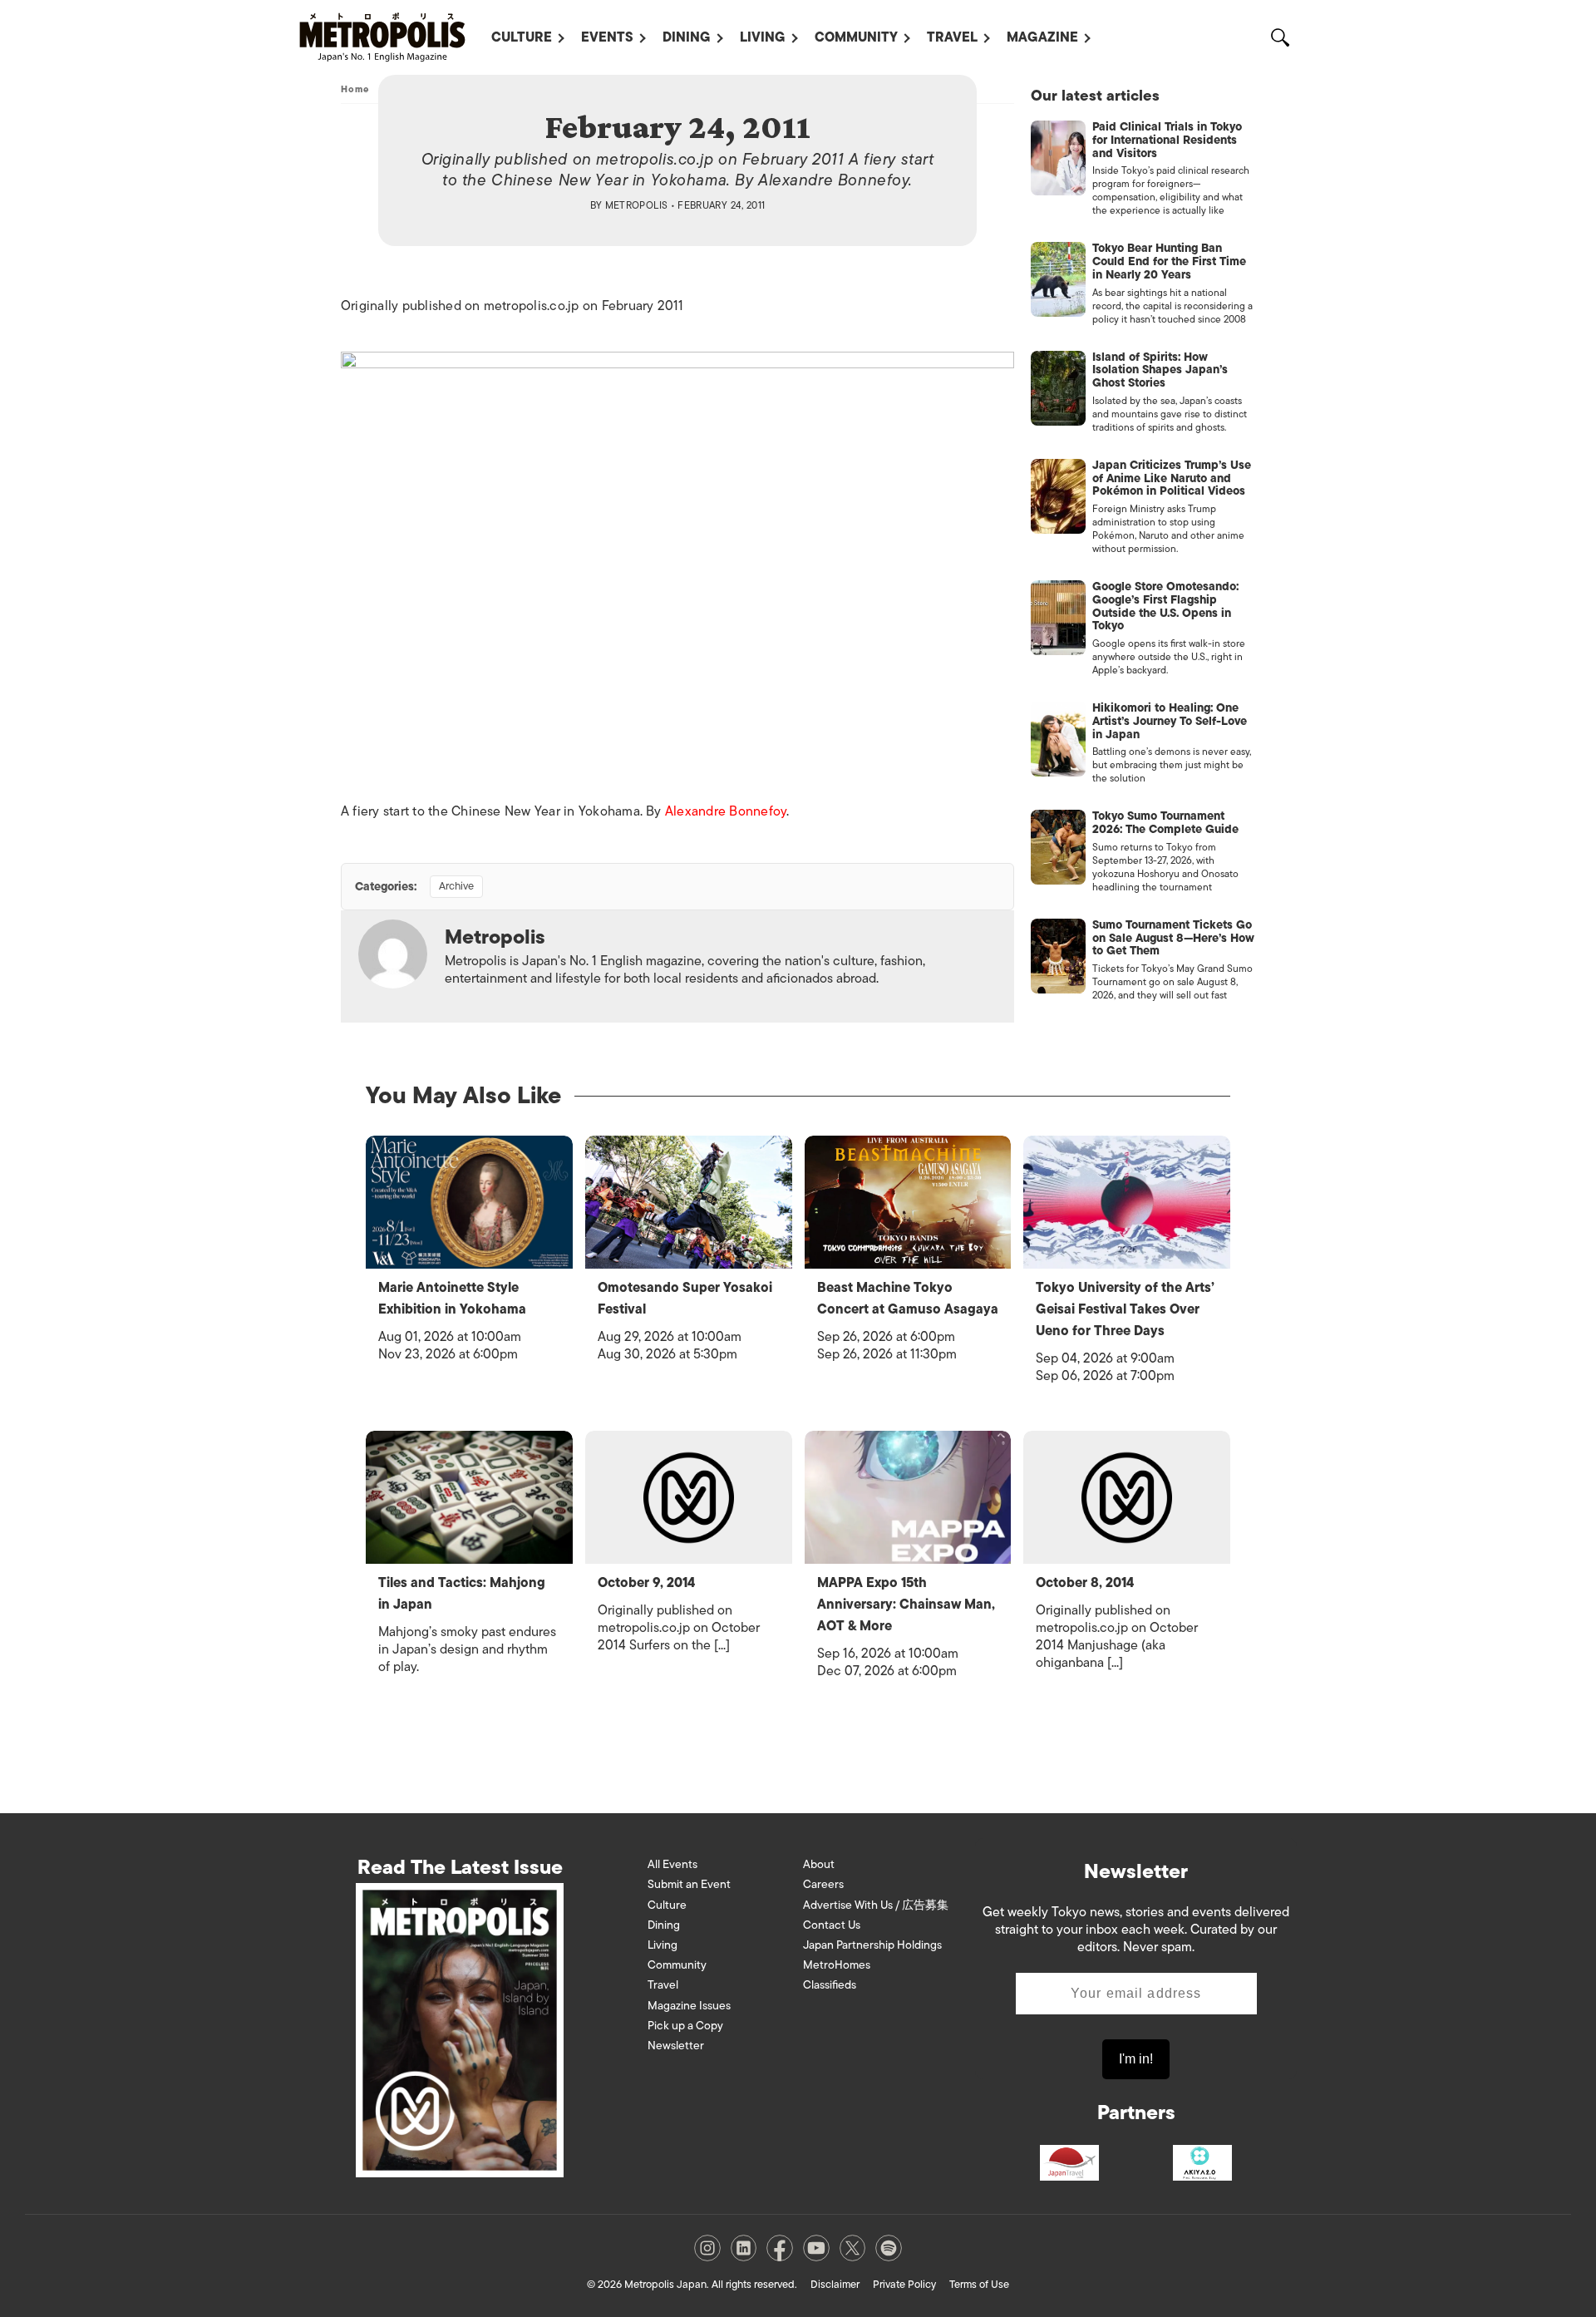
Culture (522, 37)
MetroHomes (837, 1965)
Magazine (1042, 37)
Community (856, 37)
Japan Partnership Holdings (872, 1945)
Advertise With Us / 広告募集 (876, 1905)
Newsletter (676, 2046)
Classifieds (830, 1985)
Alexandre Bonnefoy (726, 811)
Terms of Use (979, 2284)
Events (607, 37)
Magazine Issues (689, 2006)
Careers (823, 1884)
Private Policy (904, 2284)
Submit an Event (689, 1884)
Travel (952, 37)
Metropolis (637, 205)
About (819, 1864)
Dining (687, 37)
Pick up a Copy (685, 2026)
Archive (456, 886)
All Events (672, 1864)
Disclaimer (835, 2284)
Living (763, 37)
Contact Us (832, 1925)
